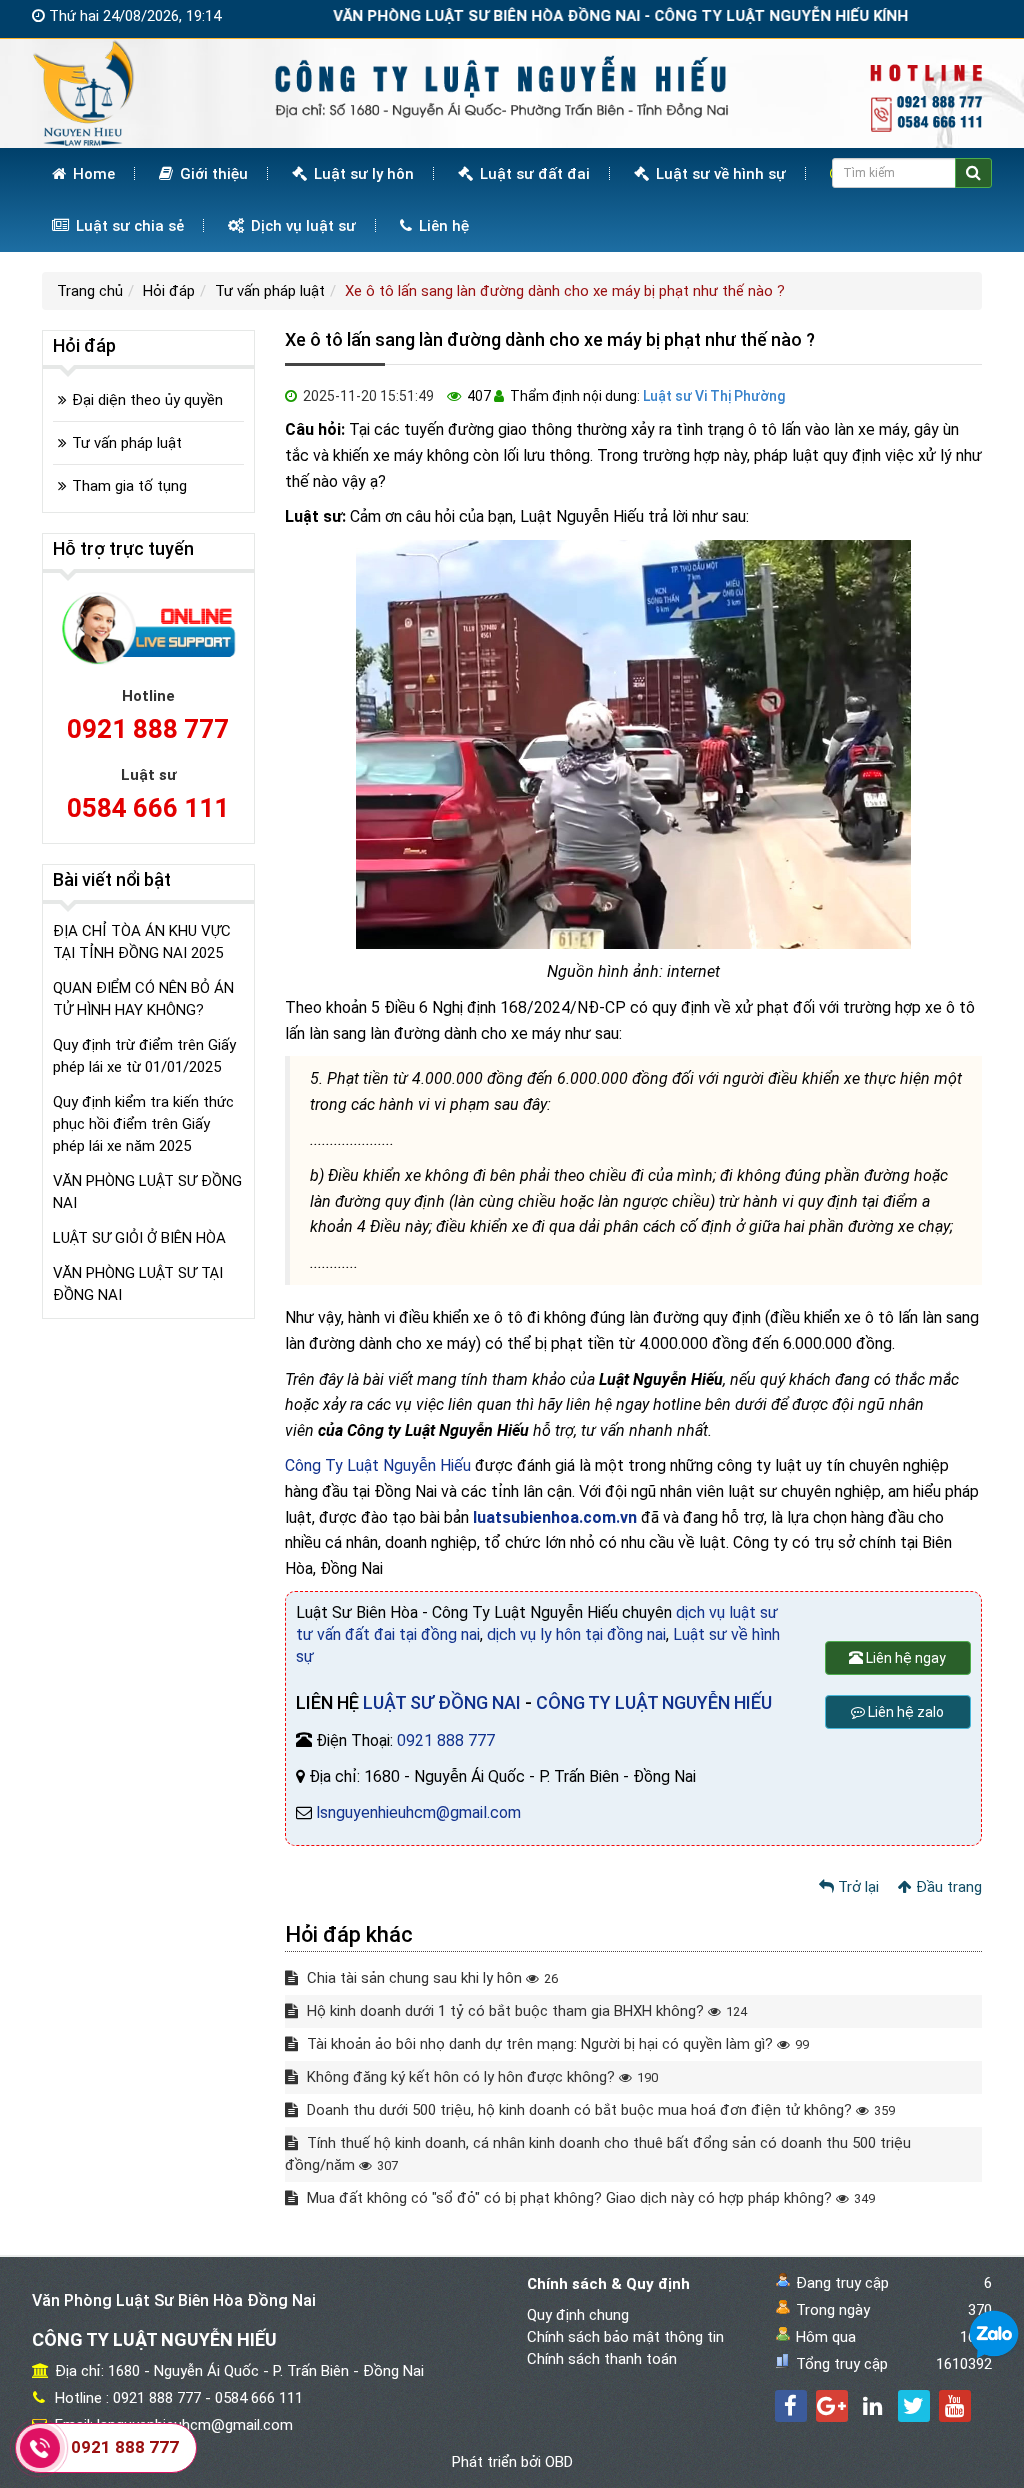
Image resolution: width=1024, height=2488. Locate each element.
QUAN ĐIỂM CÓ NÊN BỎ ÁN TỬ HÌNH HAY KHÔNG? (143, 999)
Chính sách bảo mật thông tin (625, 2337)
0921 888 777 (446, 1740)
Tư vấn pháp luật (270, 291)
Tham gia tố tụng (129, 486)
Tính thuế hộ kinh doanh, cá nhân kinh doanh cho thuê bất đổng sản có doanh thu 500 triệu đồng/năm (598, 2154)
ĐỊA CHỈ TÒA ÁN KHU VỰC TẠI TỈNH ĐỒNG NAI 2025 (142, 942)
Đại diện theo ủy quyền (147, 400)
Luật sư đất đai (533, 174)
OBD (559, 2462)
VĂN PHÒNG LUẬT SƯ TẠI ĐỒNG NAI (138, 1284)
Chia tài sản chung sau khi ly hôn (430, 1978)
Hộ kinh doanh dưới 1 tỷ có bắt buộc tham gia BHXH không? (525, 2011)
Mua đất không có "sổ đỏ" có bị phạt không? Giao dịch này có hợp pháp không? (589, 2198)
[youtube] (955, 2406)
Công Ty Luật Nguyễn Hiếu (378, 1465)
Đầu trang (947, 1887)
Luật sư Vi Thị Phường (714, 396)
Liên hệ (442, 226)
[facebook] (791, 2406)
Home (92, 174)
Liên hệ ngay (904, 1658)
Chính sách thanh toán (602, 2359)
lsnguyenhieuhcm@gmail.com (418, 1812)
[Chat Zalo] (994, 2334)
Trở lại (856, 1887)
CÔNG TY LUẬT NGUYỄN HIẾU (654, 1702)
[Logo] (512, 92)
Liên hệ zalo (904, 1712)
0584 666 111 (148, 808)
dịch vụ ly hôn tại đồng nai (576, 1634)
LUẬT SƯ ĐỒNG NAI (442, 1702)
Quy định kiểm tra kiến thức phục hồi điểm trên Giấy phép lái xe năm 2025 (143, 1124)
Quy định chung (578, 2315)
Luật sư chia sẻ (128, 226)
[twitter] (914, 2406)
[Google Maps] (832, 2406)
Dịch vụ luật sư (301, 226)
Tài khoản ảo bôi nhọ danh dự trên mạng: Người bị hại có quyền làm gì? (556, 2044)
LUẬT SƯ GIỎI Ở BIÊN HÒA (139, 1238)
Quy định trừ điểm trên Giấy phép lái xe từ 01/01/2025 (144, 1056)
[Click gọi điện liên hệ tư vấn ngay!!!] (40, 2447)
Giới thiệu (212, 174)
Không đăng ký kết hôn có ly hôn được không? (480, 2077)
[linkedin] (873, 2406)
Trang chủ (90, 291)
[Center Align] (973, 173)
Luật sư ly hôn (362, 174)
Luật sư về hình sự (719, 174)
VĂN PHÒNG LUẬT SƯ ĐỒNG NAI (147, 1192)
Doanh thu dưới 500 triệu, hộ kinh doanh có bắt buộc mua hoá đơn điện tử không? (599, 2110)
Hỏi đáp (169, 291)
